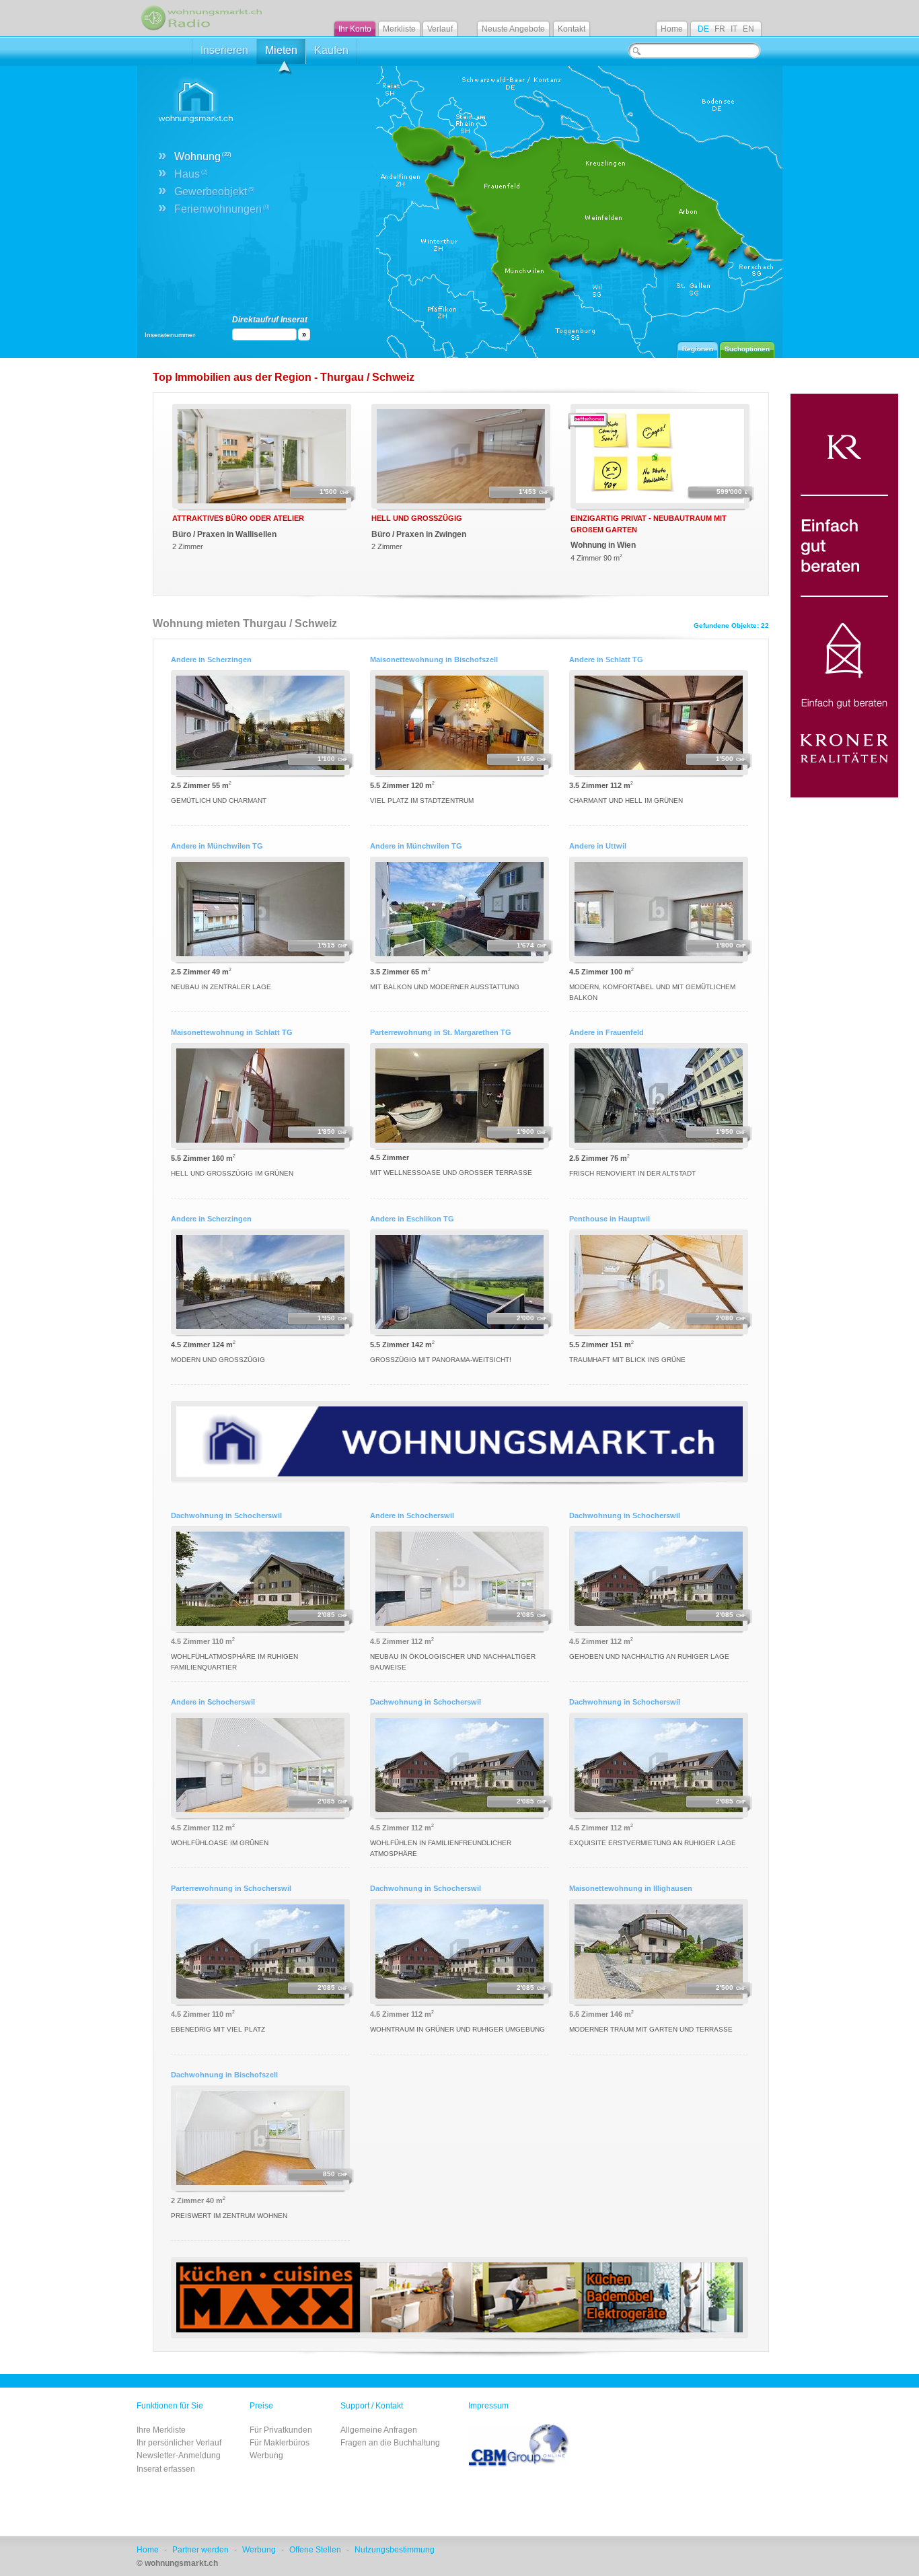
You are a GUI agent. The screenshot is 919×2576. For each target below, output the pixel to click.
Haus (191, 174)
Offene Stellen (315, 2550)
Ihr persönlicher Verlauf (179, 2443)
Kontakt (572, 29)
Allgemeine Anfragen (379, 2430)
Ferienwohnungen (222, 209)
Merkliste (399, 29)
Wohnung (203, 156)
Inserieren (224, 50)
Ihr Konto (355, 29)
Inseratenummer (170, 335)
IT (734, 29)
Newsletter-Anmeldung (179, 2456)
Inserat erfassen (166, 2469)
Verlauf (440, 29)
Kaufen (331, 50)
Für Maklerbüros (280, 2443)
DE (703, 29)
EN (748, 29)
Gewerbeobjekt (215, 191)
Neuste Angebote (513, 29)
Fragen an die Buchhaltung (390, 2443)
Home (672, 29)
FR (720, 29)
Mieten (281, 50)
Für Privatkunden (281, 2430)
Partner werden (200, 2550)
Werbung (266, 2456)
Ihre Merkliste (161, 2430)
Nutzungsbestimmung (395, 2550)
